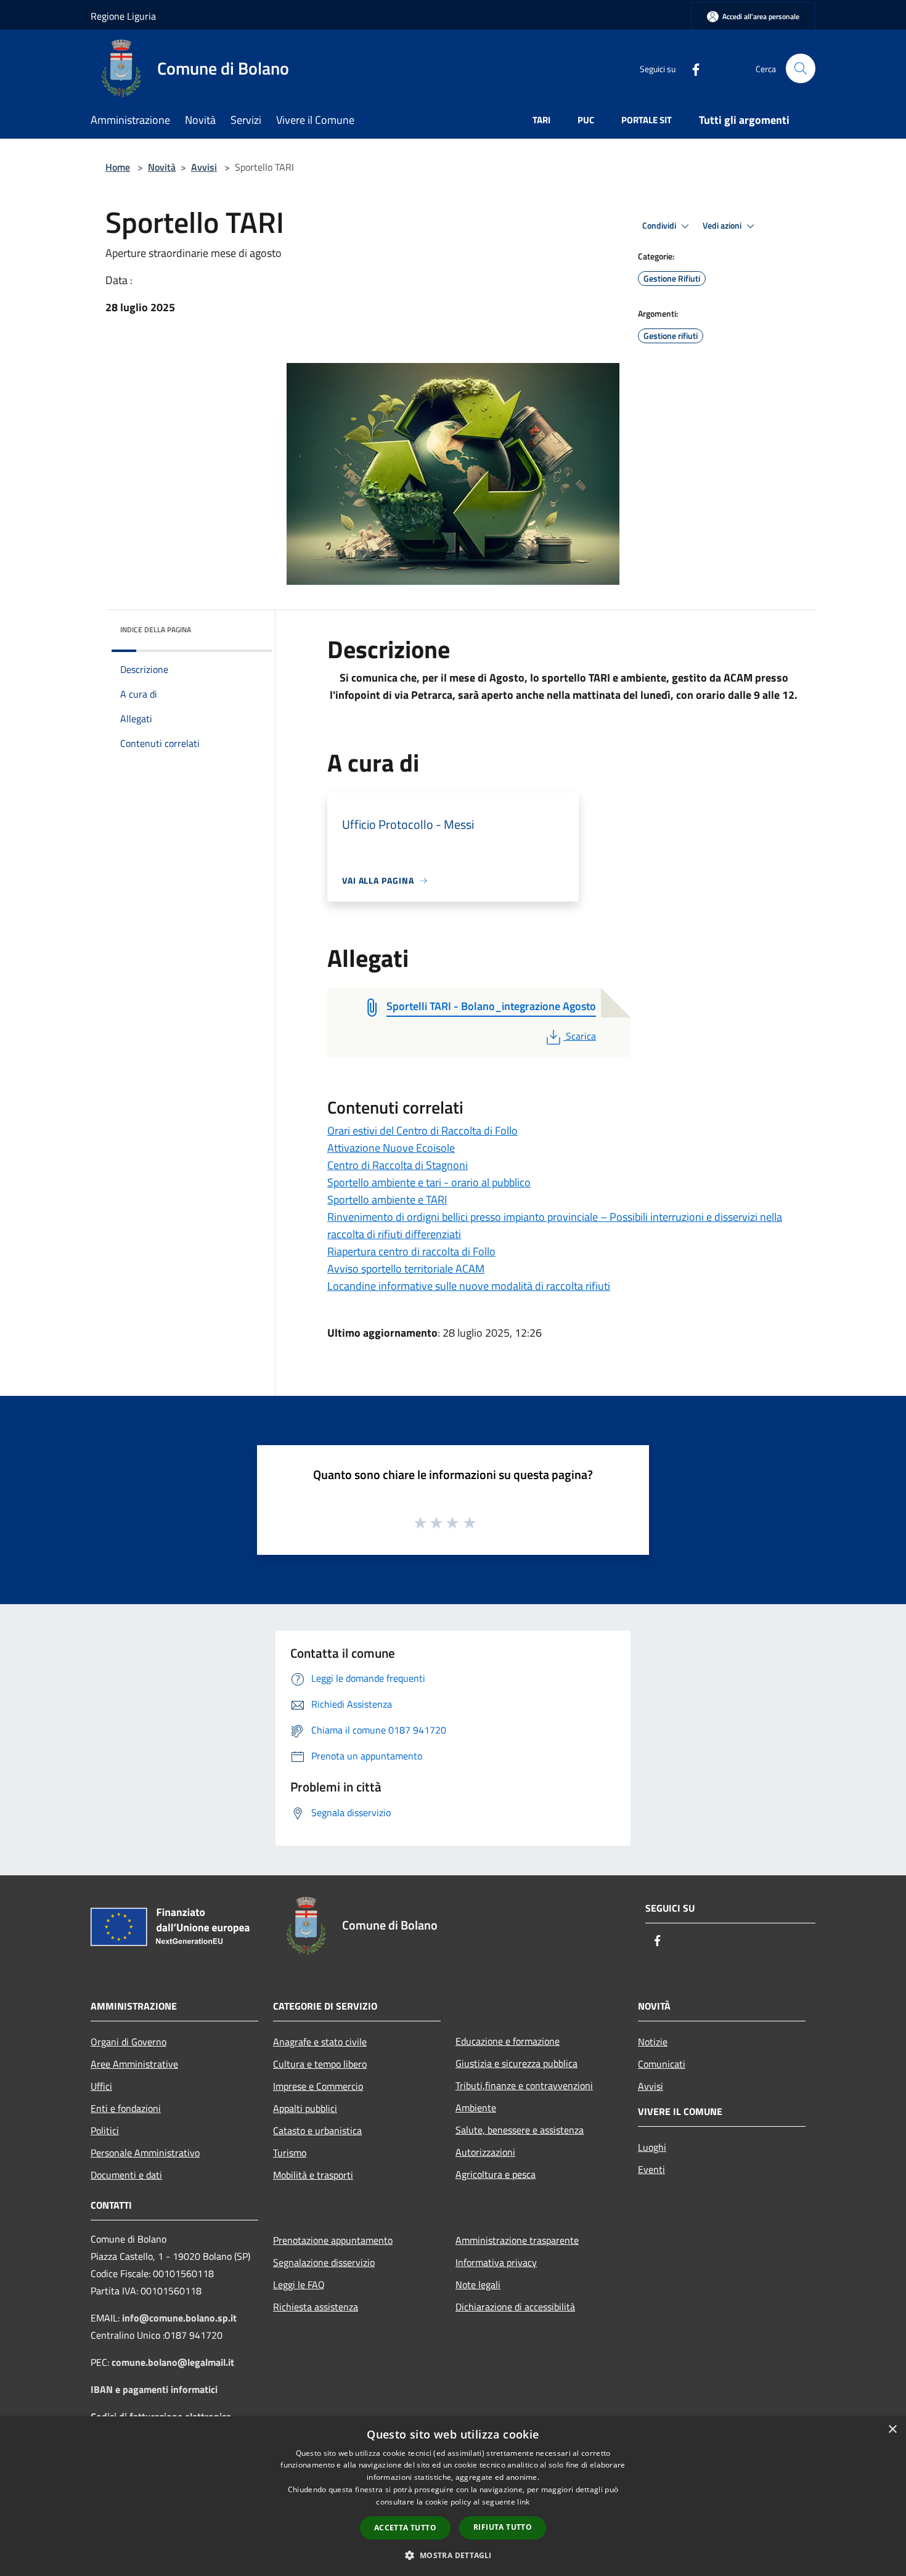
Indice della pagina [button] (156, 630)
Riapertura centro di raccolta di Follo (411, 1251)
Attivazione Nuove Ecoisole (391, 1148)
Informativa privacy (496, 2262)
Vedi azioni (723, 226)
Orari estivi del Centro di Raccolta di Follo (422, 1131)
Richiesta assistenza (316, 2307)
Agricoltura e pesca (496, 2174)
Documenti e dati (126, 2175)
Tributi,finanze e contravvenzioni (524, 2085)
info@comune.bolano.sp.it (179, 2318)
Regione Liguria (123, 16)
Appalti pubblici (305, 2108)
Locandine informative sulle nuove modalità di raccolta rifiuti (469, 1286)
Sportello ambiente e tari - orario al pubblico (429, 1182)
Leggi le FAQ (299, 2285)
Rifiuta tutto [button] (503, 2527)
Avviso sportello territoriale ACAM (406, 1269)
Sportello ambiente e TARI (387, 1200)
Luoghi (652, 2147)
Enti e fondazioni (126, 2108)
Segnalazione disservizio (324, 2262)
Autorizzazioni (485, 2152)
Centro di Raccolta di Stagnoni (398, 1165)
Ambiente (476, 2108)
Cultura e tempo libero (320, 2064)
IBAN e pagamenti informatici (154, 2389)
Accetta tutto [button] (405, 2528)
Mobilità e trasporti (313, 2175)
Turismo (290, 2153)
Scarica (581, 1036)
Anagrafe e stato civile (320, 2042)
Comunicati (662, 2064)
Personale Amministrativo (145, 2153)
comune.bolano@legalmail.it (173, 2362)
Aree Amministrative (134, 2064)
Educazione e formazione (508, 2041)
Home (118, 167)
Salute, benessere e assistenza (520, 2130)
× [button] (892, 2430)
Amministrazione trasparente (517, 2240)
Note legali (478, 2285)
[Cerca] (801, 68)
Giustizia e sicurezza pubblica (516, 2063)
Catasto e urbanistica (317, 2130)
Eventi (651, 2169)
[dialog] (453, 2496)
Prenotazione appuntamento (333, 2240)
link (523, 2502)
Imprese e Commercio (318, 2086)
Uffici (101, 2086)
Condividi (660, 226)
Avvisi (204, 167)
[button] (453, 2555)
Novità (162, 167)
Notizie (653, 2042)
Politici (105, 2130)
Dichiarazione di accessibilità (515, 2307)
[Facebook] (691, 68)
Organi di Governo (129, 2042)
